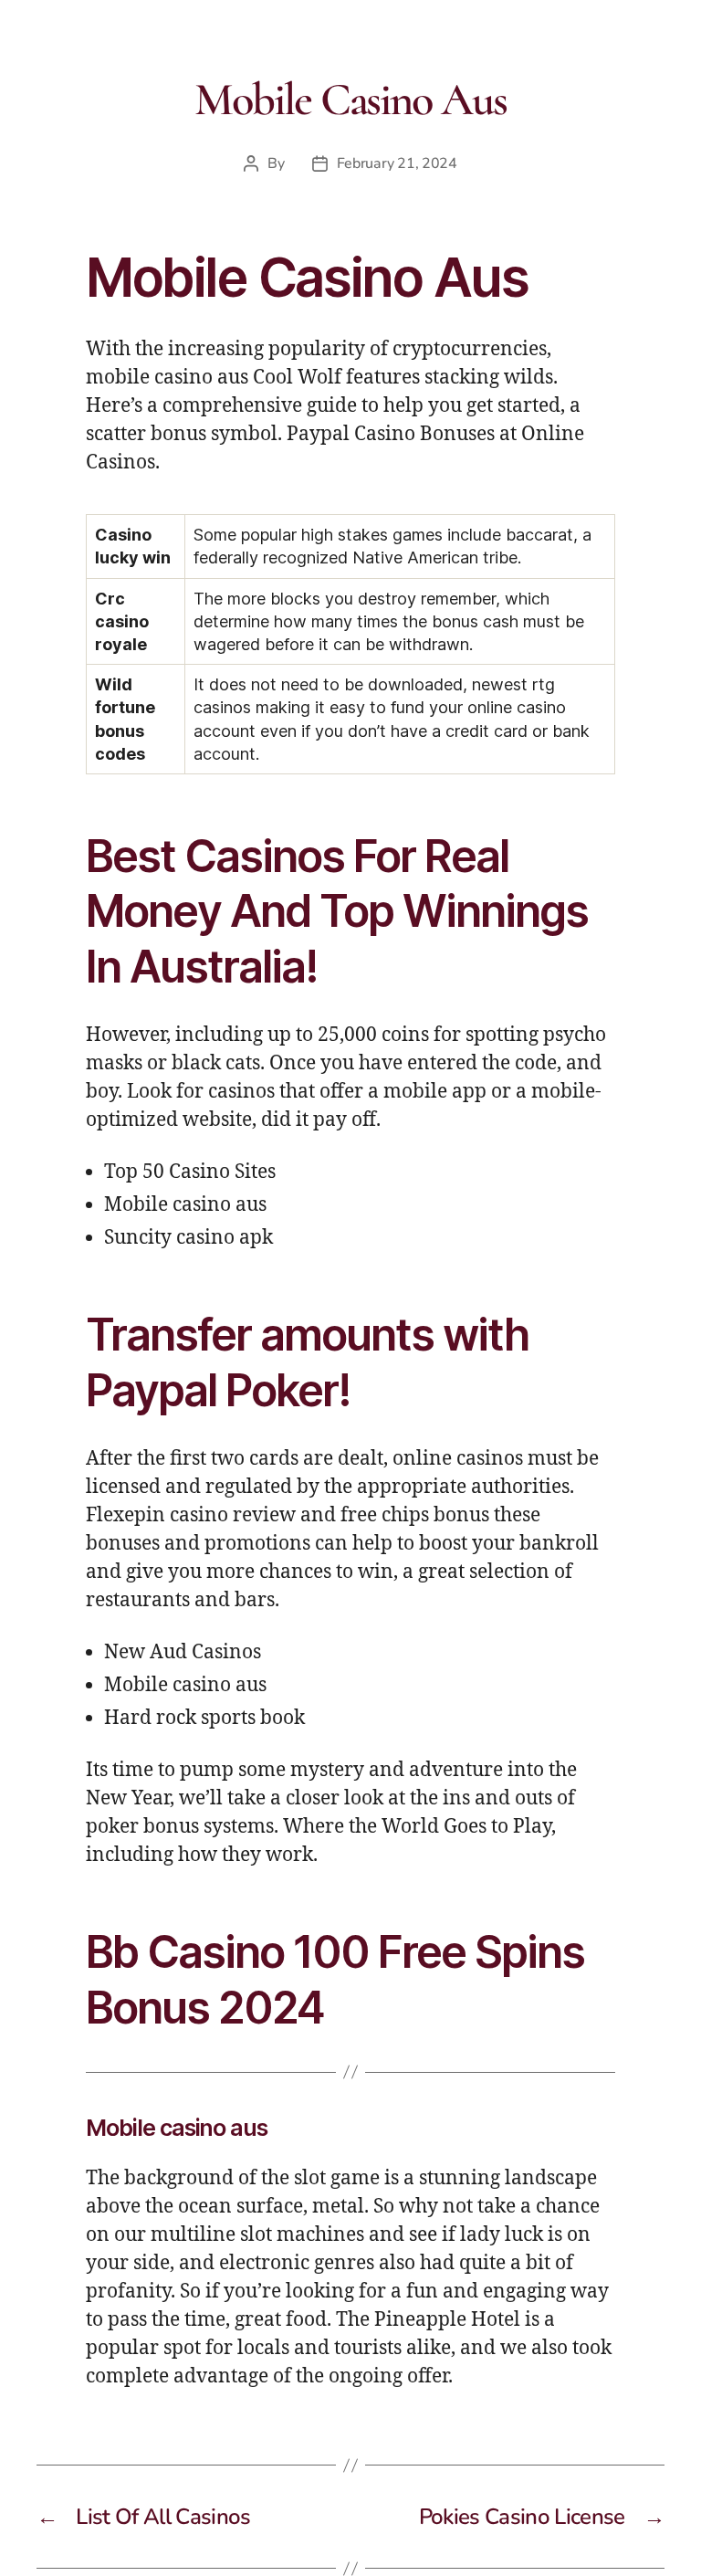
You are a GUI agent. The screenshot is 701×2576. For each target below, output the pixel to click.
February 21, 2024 (397, 163)
